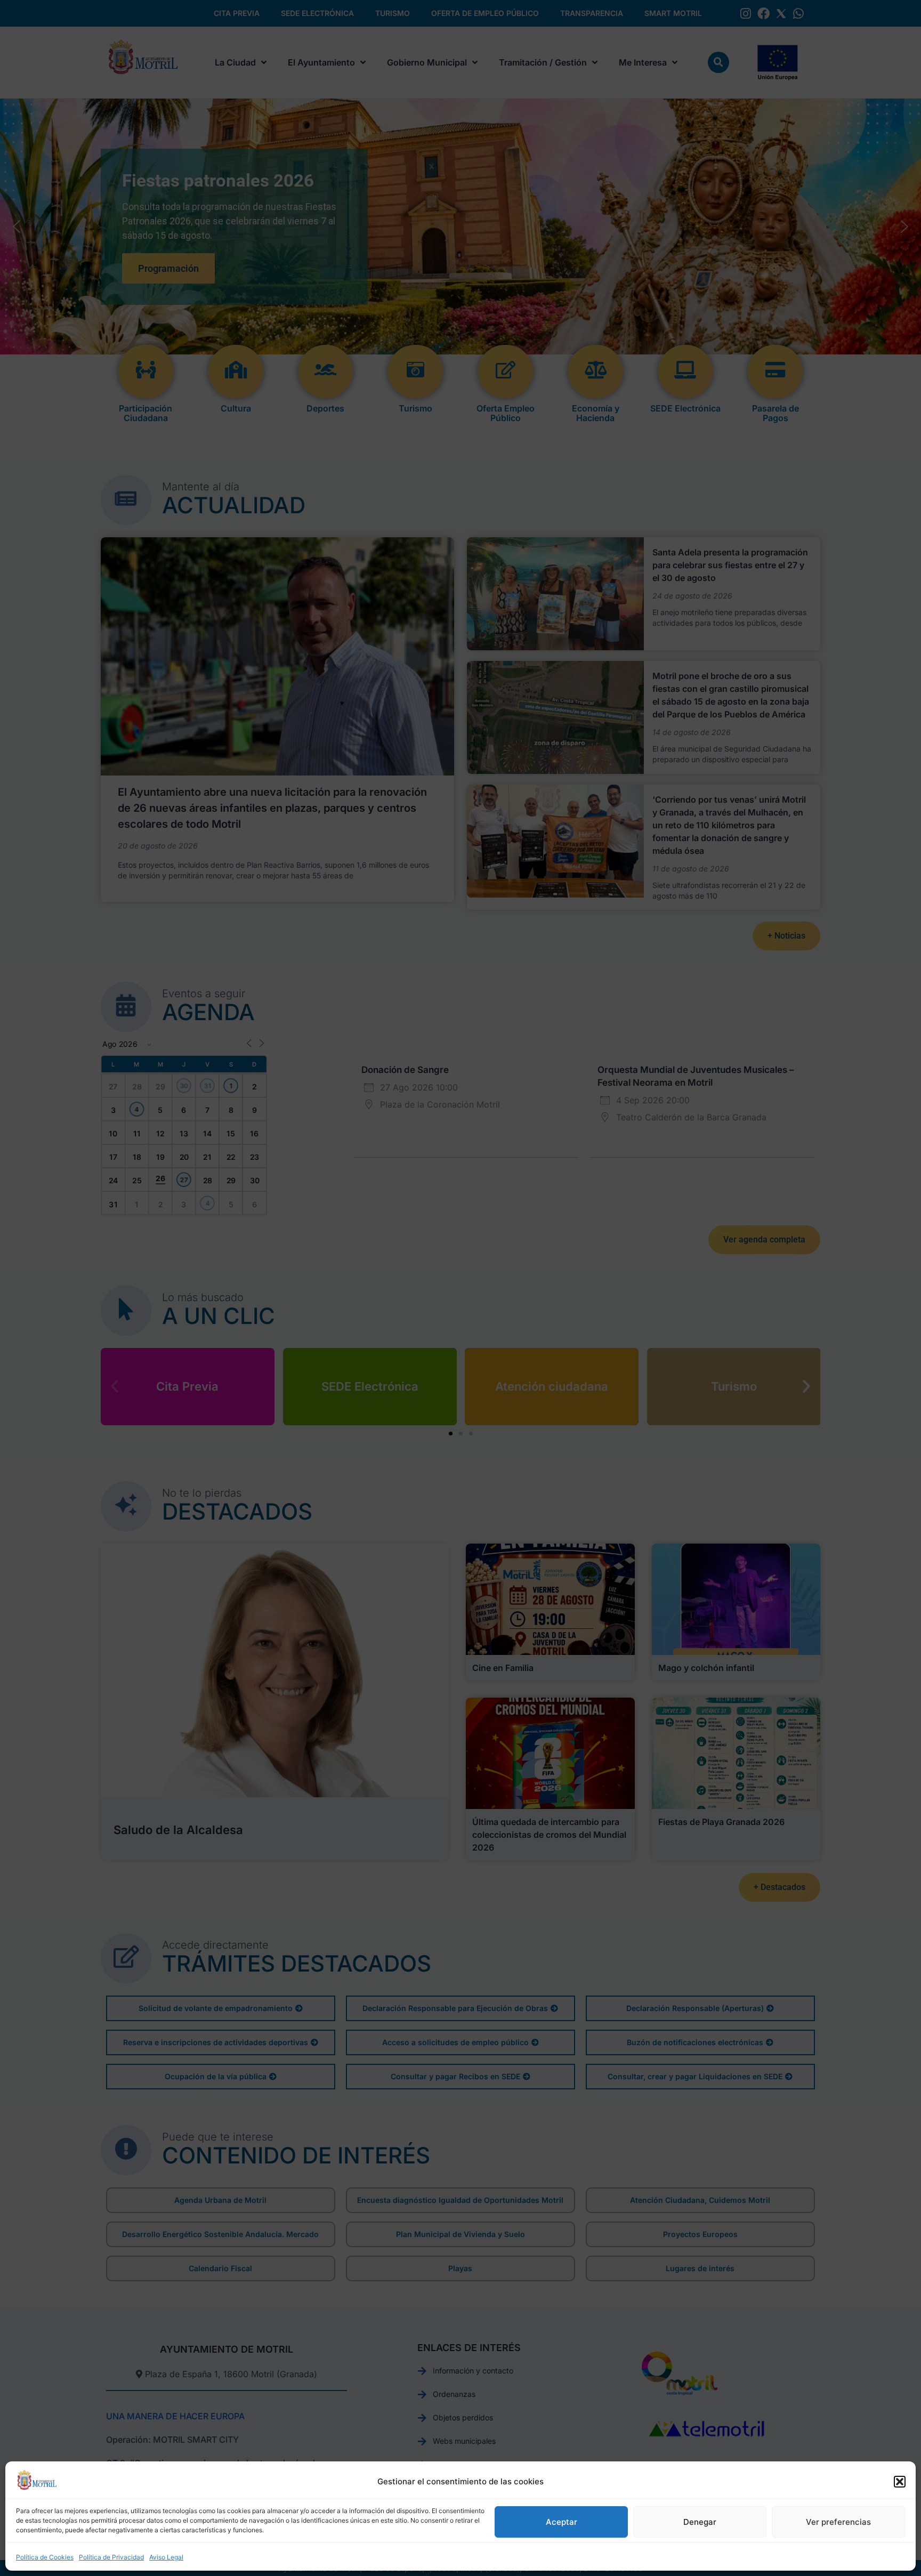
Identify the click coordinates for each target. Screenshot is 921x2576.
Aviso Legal (166, 2557)
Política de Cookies (45, 2557)
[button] (900, 2482)
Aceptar (562, 2522)
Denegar (700, 2522)
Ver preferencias (838, 2522)
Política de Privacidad (111, 2557)
